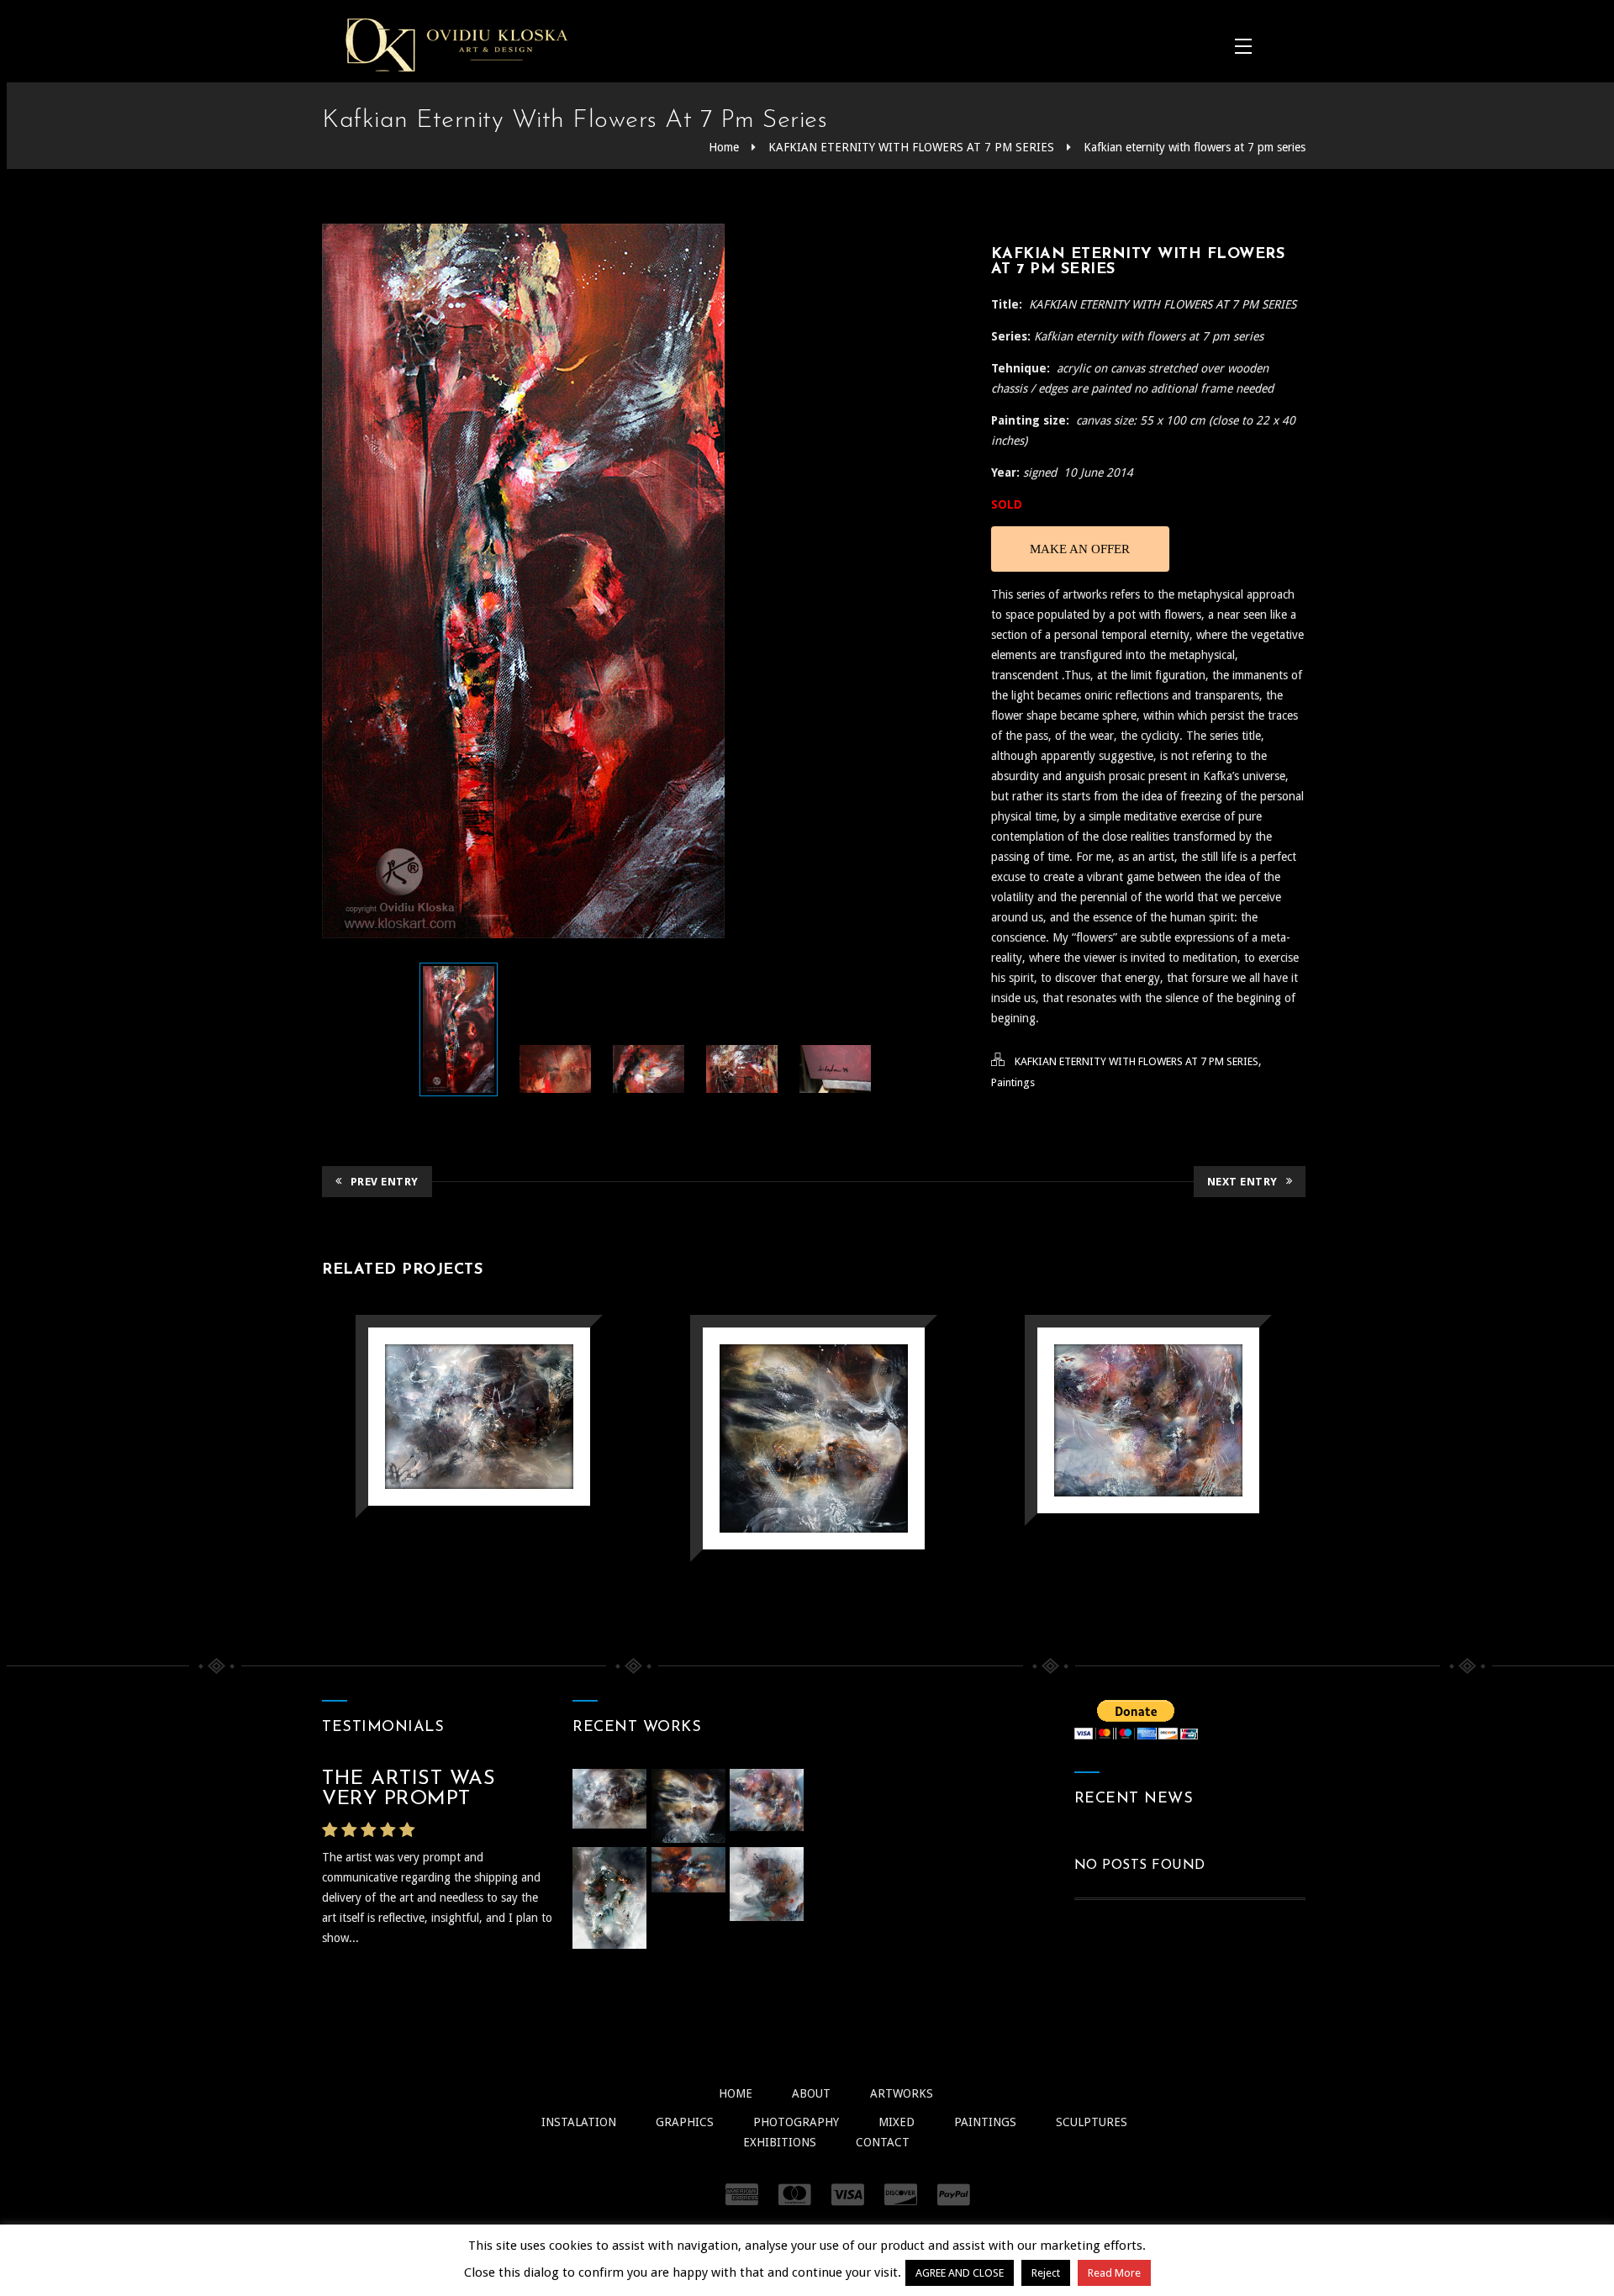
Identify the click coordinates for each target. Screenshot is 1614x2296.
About (811, 2093)
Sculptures (1092, 2122)
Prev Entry (385, 1182)
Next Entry (1242, 1182)
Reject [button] (1046, 2273)
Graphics (685, 2122)
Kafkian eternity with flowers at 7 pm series (1195, 147)
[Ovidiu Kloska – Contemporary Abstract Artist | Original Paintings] (456, 45)
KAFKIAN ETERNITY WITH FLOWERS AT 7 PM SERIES (911, 147)
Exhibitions (780, 2142)
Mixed (897, 2122)
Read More (1114, 2273)
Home (724, 147)
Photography (796, 2122)
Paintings (1013, 1082)
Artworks (902, 2093)
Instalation (579, 2122)
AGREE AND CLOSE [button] (960, 2273)
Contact (883, 2142)
